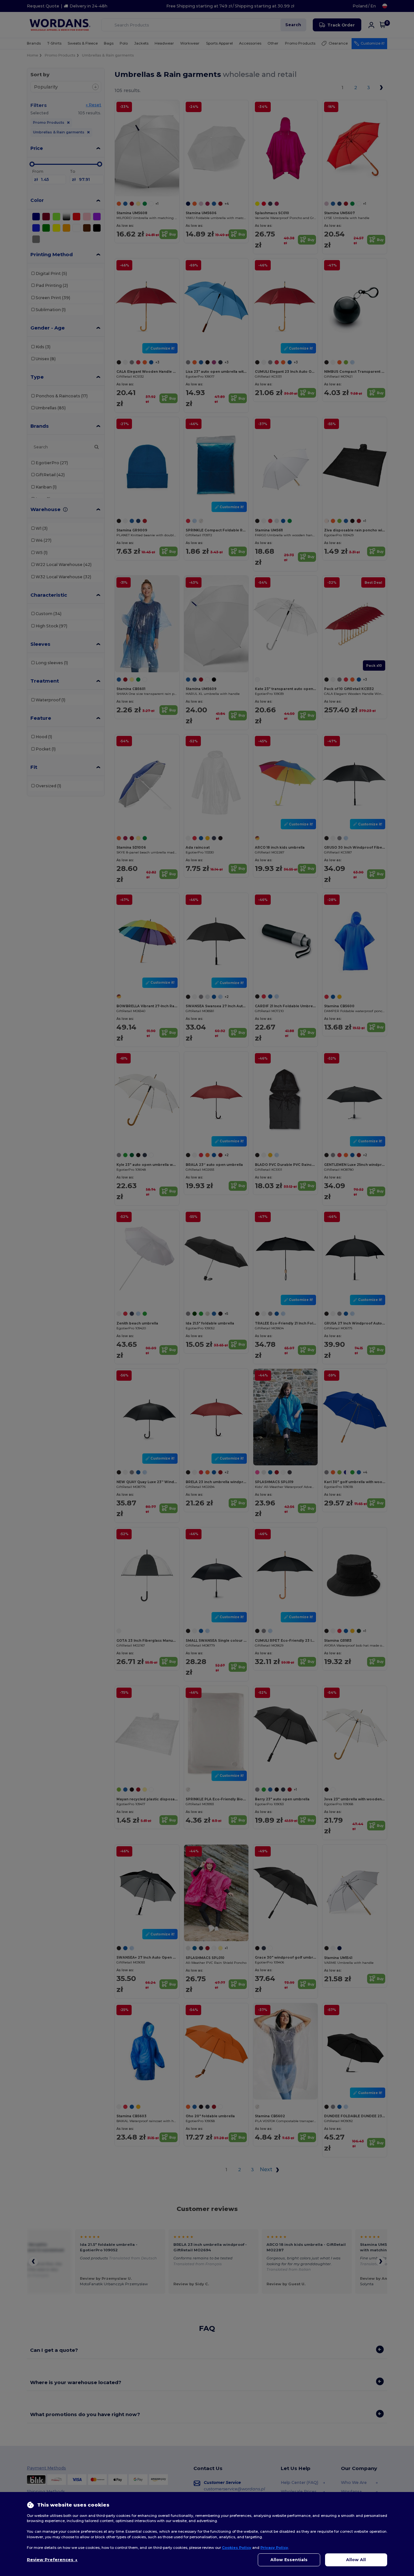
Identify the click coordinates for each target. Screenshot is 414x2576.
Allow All (356, 2560)
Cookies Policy (237, 2548)
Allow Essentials (289, 2560)
